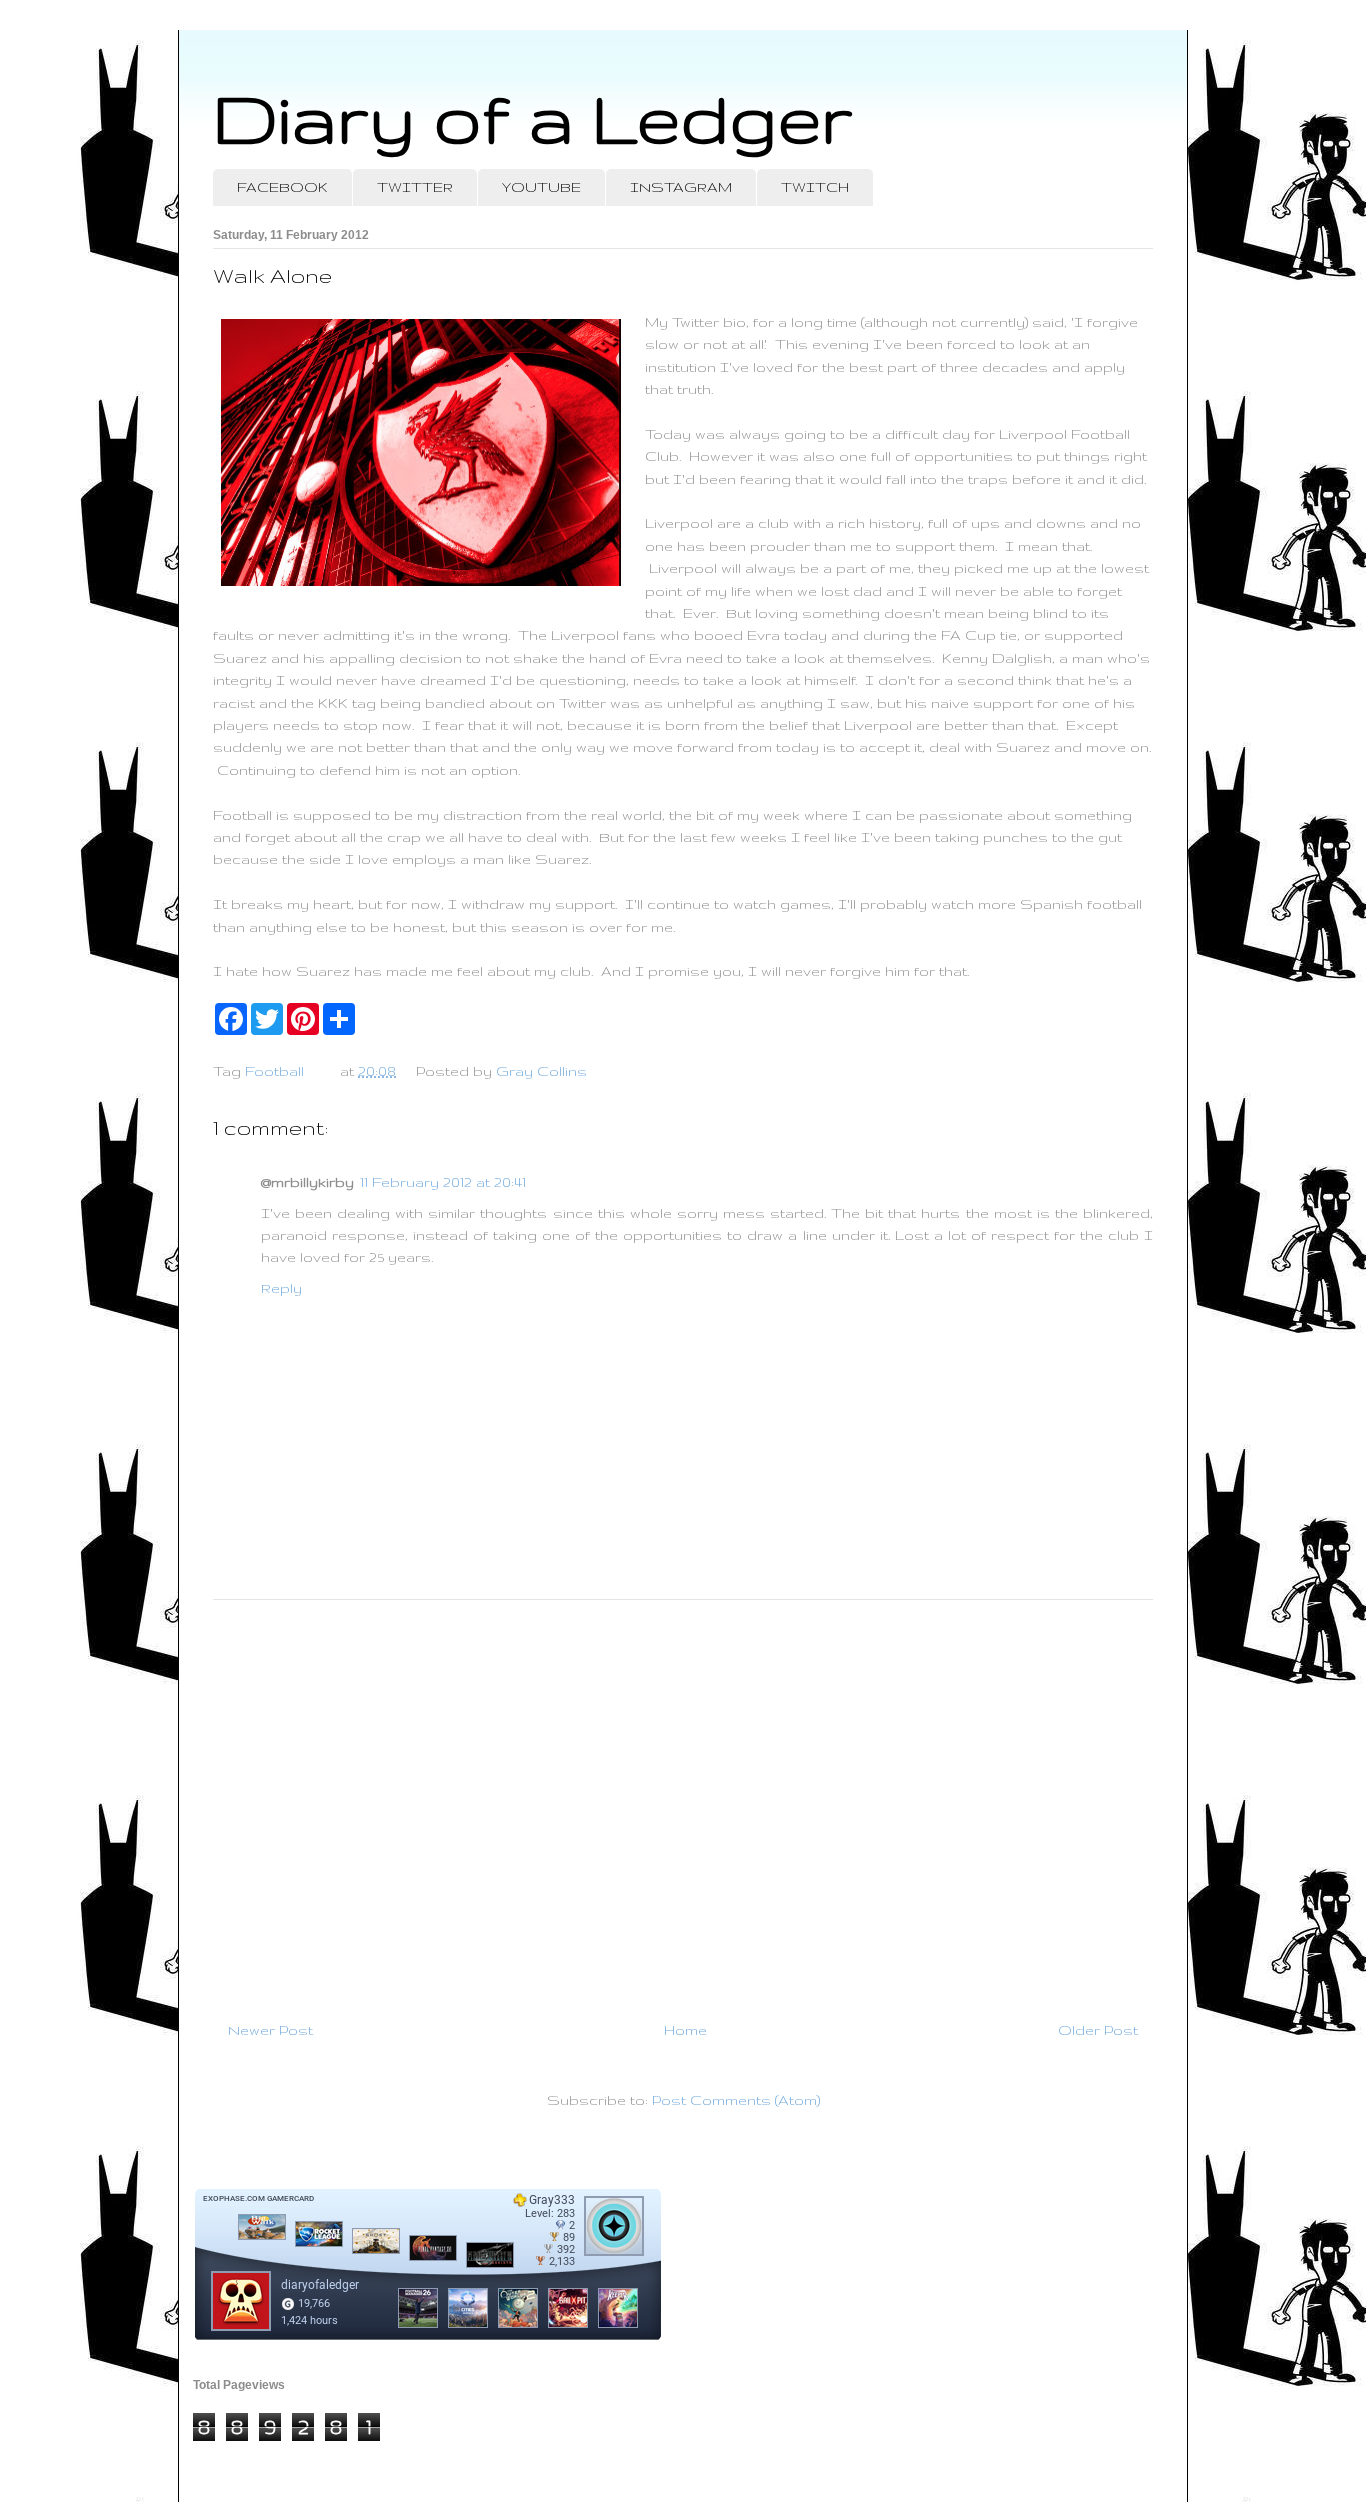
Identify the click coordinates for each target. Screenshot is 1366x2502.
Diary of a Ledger (533, 117)
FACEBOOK (282, 187)
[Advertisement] (683, 1802)
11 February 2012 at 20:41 (443, 1182)
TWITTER (415, 187)
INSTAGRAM (681, 187)
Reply (281, 1288)
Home (685, 2030)
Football (274, 1071)
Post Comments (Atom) (736, 2100)
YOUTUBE (541, 187)
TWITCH (815, 187)
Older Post (1098, 2030)
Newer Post (270, 2030)
